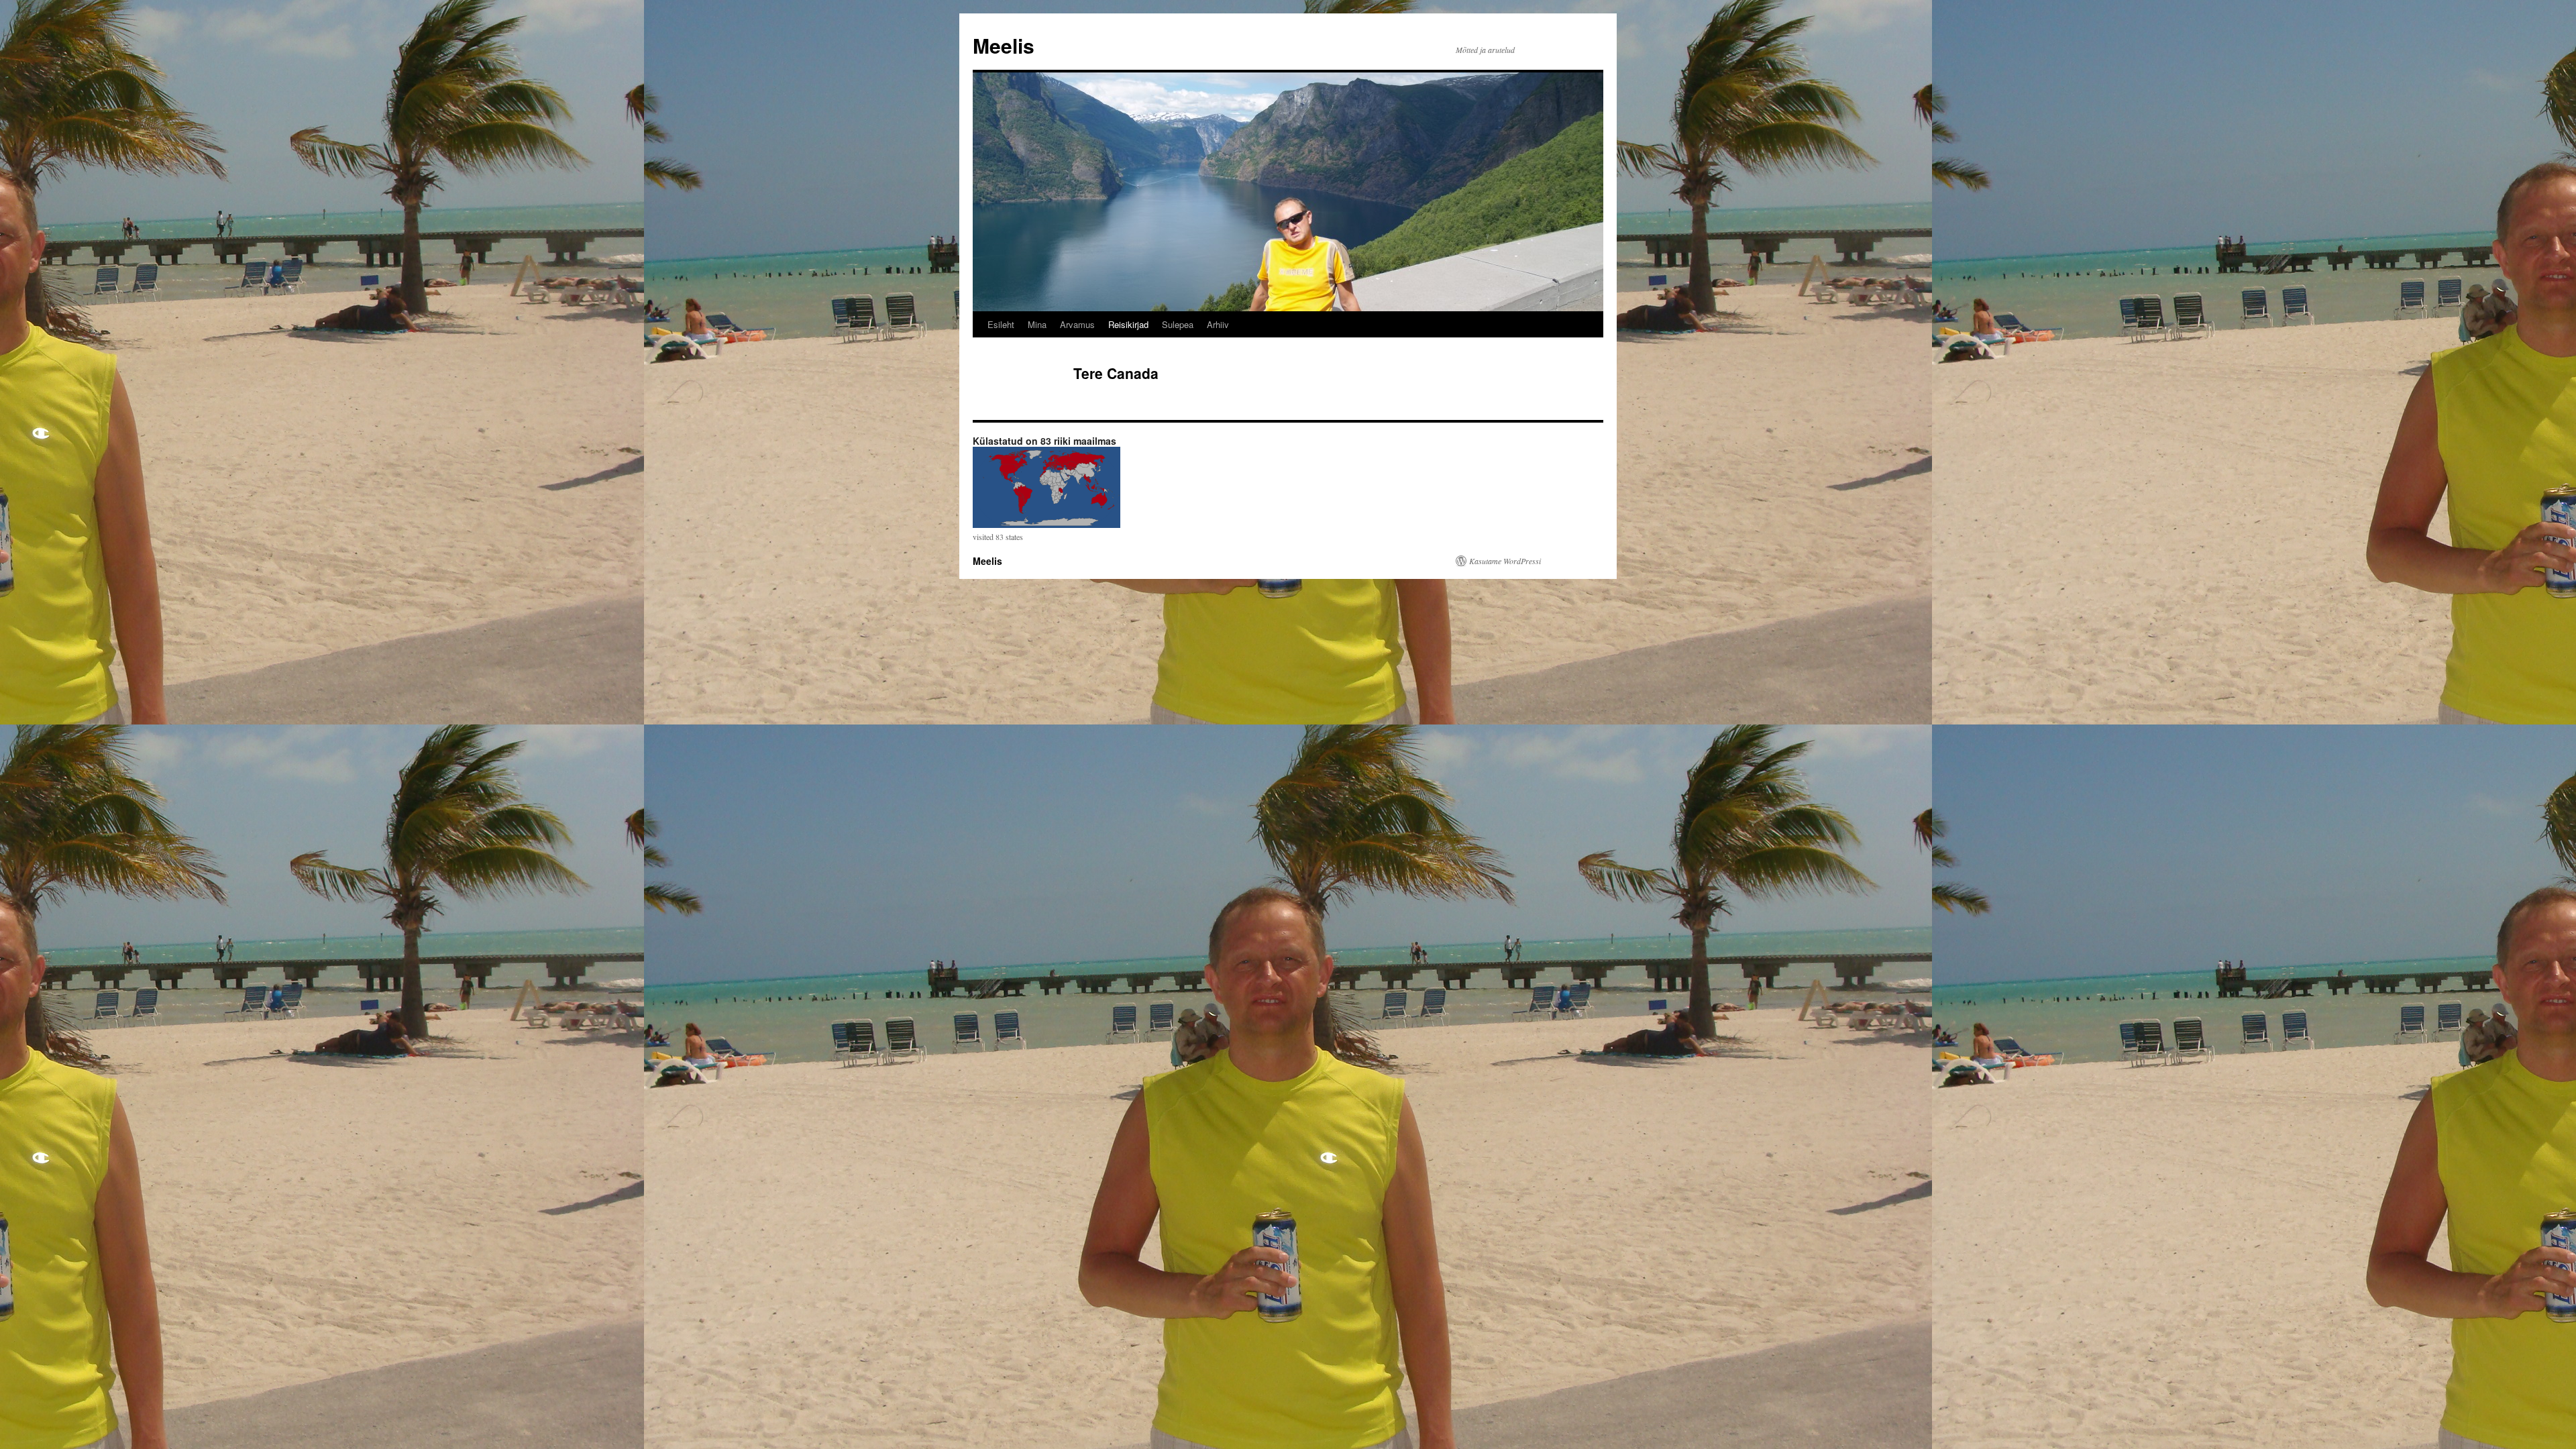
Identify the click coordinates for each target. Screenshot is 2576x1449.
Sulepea (1178, 324)
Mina (1037, 324)
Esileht (1001, 324)
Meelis (1004, 45)
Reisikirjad (1128, 324)
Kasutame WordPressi (1505, 561)
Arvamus (1077, 324)
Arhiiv (1218, 324)
